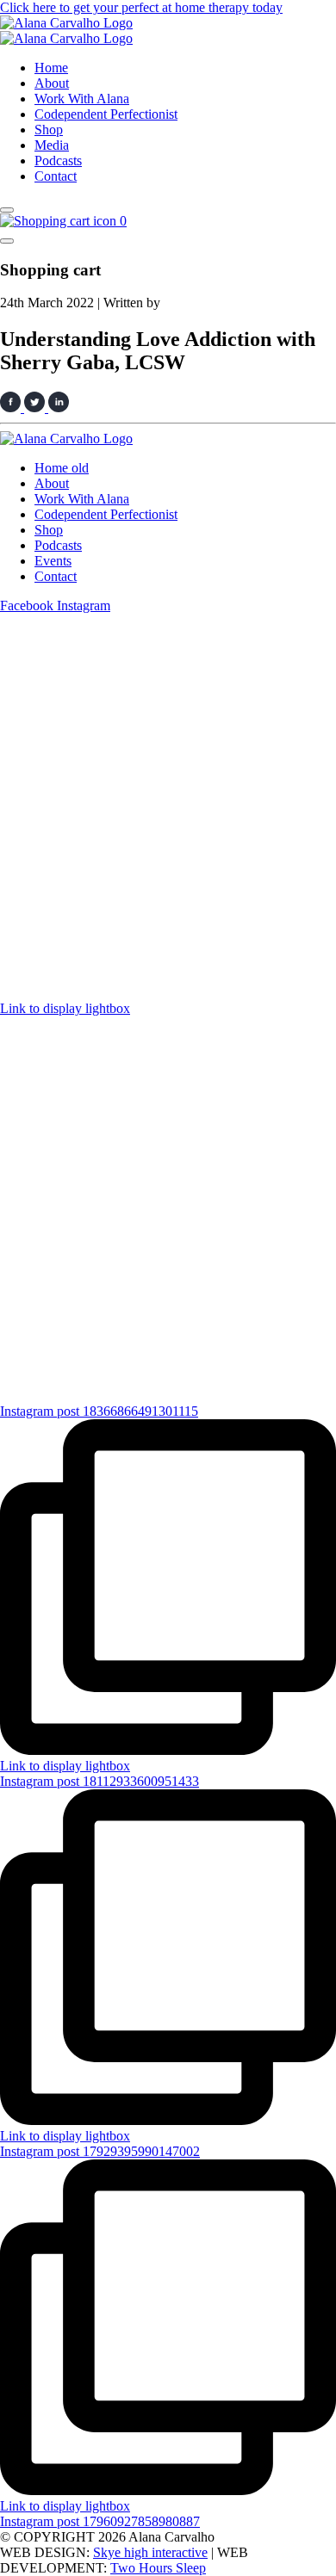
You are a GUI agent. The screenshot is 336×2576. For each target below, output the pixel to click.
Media (52, 145)
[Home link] (66, 23)
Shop (49, 130)
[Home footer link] (66, 439)
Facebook (28, 605)
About (52, 83)
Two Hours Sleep (158, 2568)
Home (51, 68)
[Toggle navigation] (7, 210)
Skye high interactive (150, 2552)
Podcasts (58, 161)
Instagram (84, 605)
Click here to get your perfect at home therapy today (141, 7)
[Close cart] (7, 241)
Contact (56, 176)
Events (53, 561)
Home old (62, 468)
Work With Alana (82, 99)
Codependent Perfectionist (106, 114)
